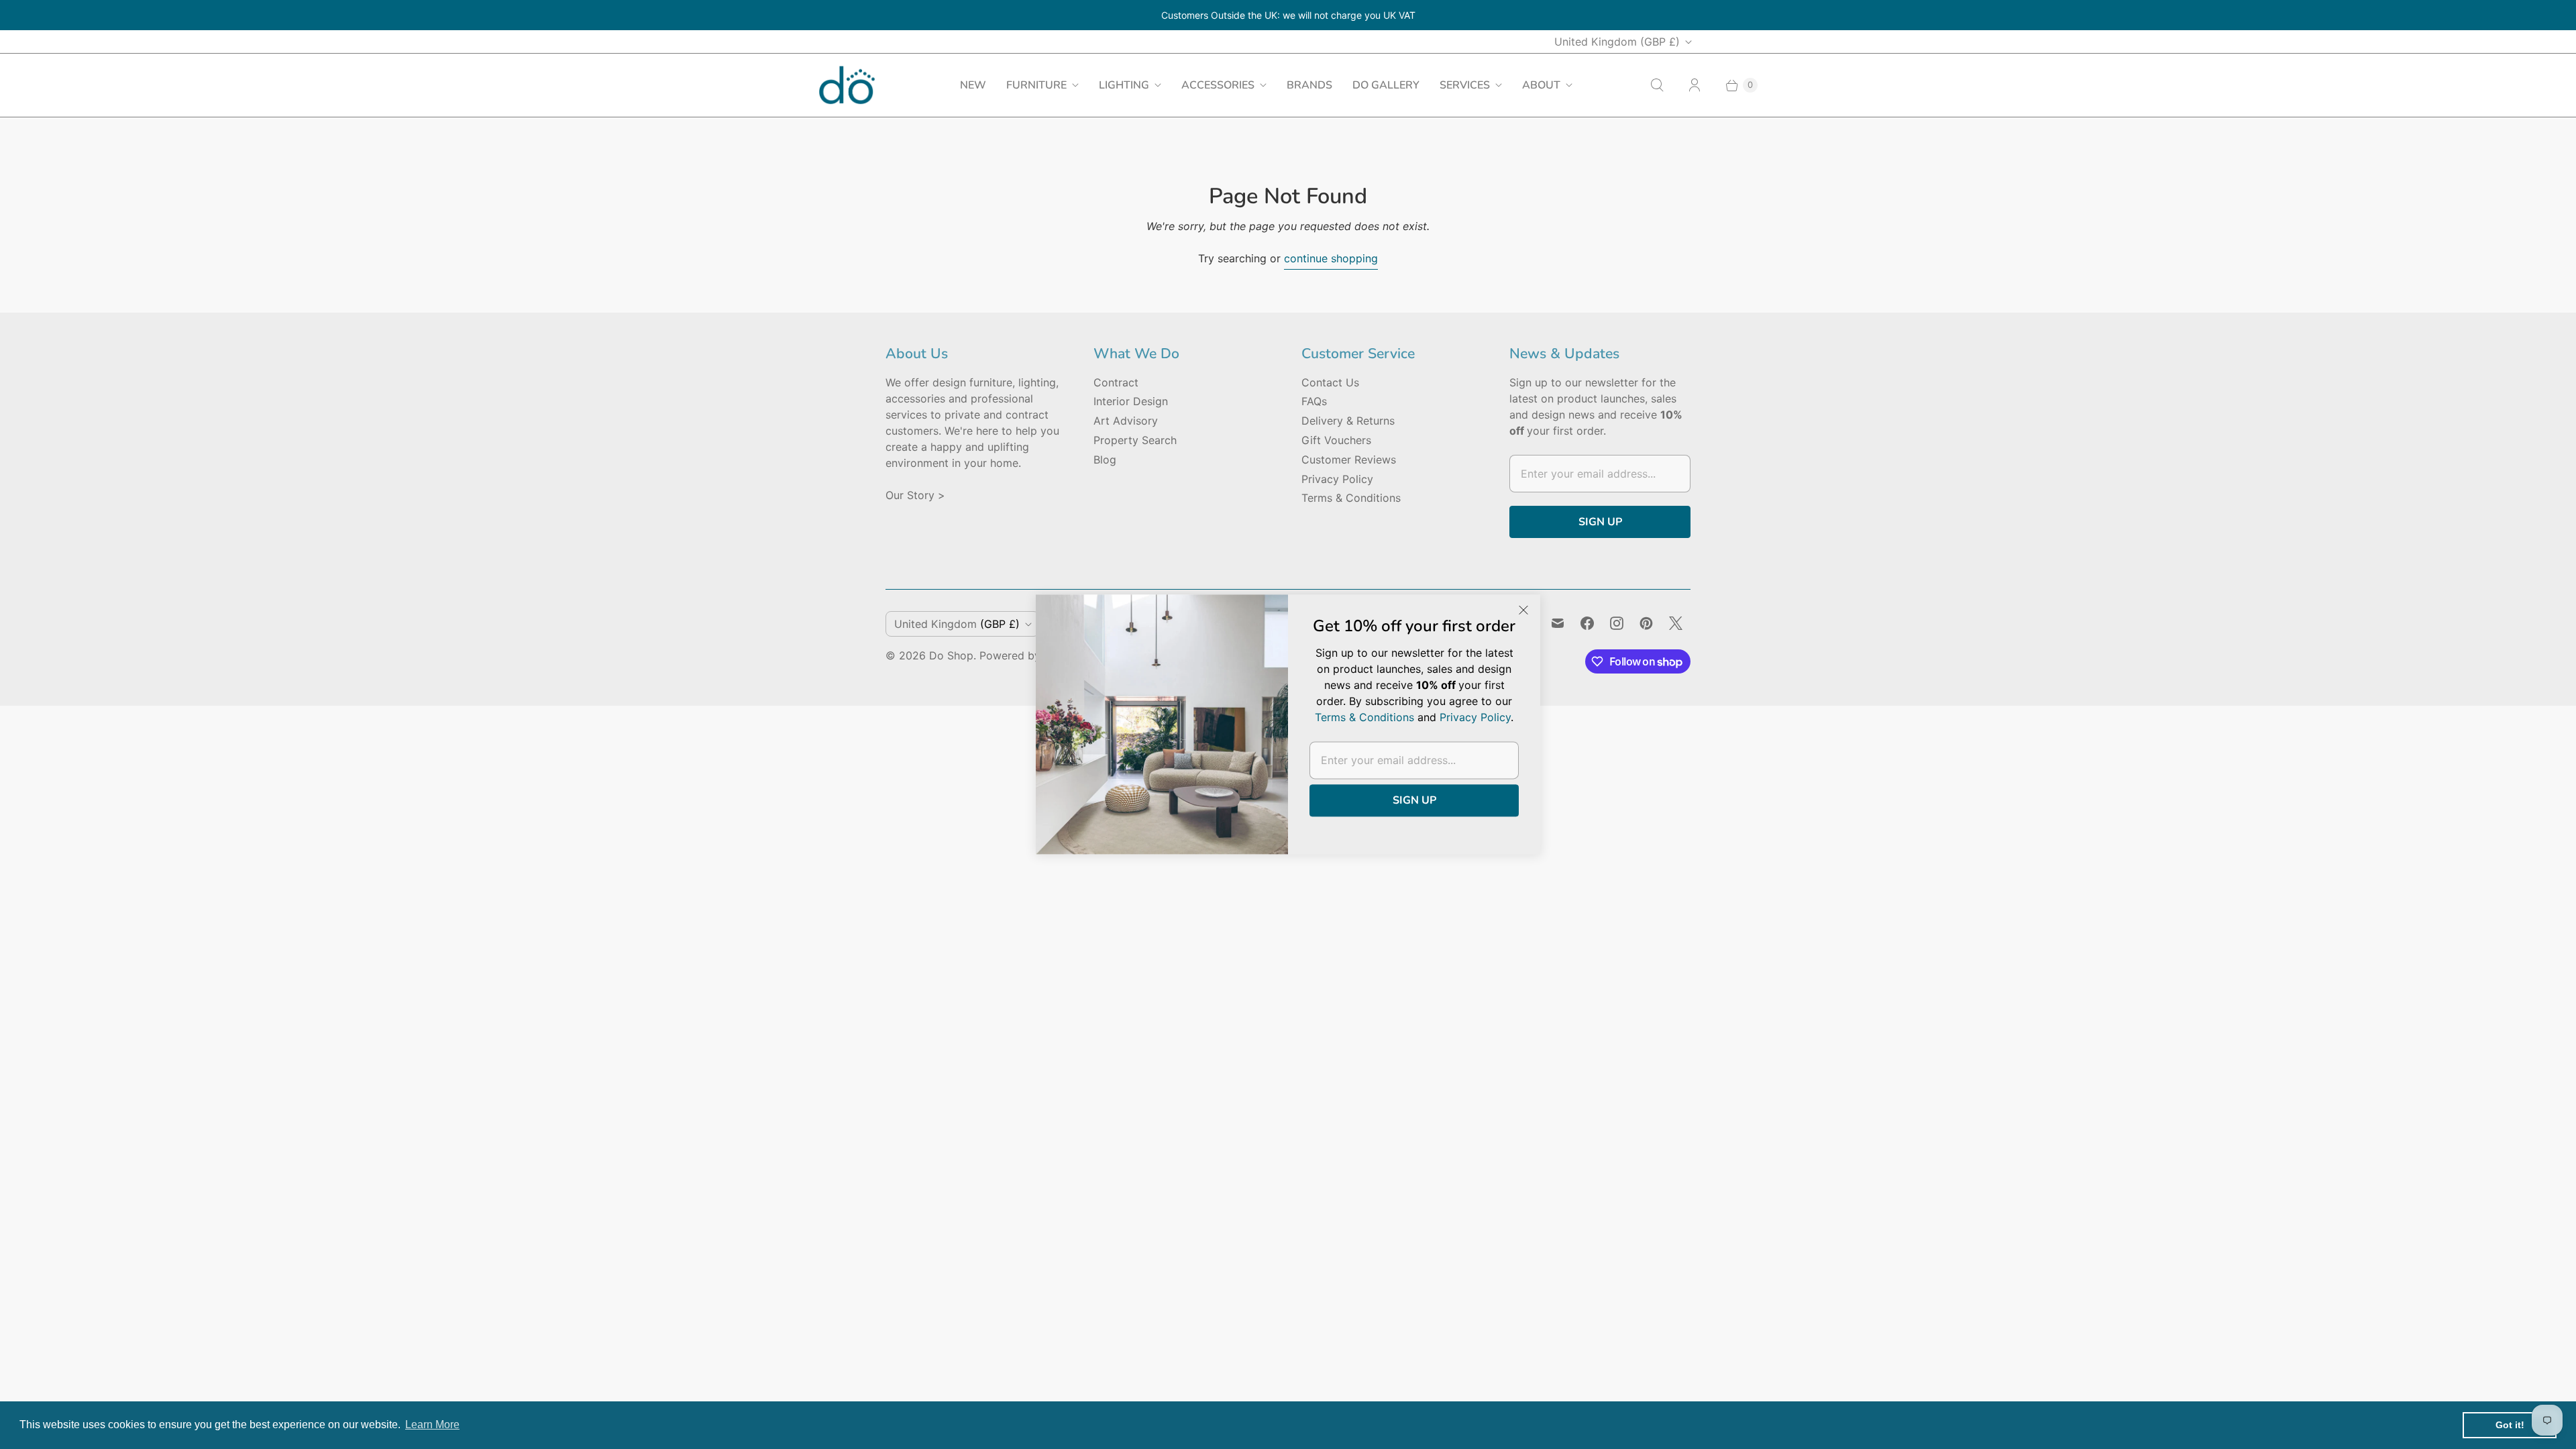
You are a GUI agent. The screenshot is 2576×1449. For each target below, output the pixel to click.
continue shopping (1331, 258)
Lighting (1124, 85)
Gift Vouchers (1336, 440)
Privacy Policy (1337, 479)
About (1541, 85)
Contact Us (1330, 382)
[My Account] (1695, 85)
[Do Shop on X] (1676, 623)
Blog (1105, 460)
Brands (1309, 85)
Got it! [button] (2510, 1425)
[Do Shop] (847, 85)
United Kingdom (1617, 42)
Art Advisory (1126, 421)
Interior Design (1131, 401)
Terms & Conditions (1351, 498)
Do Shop (951, 655)
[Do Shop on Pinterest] (1646, 623)
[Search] (1657, 85)
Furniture (1036, 85)
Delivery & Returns (1348, 421)
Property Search (1135, 440)
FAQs (1314, 401)
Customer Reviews (1349, 460)
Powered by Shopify (1031, 655)
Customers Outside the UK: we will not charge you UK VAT (1288, 15)
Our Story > (915, 495)
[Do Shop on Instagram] (1617, 623)
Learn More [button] (432, 1425)
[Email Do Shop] (1558, 623)
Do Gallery (1386, 85)
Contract (1116, 382)
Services (1465, 85)
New (973, 85)
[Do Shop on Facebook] (1587, 623)
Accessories (1218, 85)
